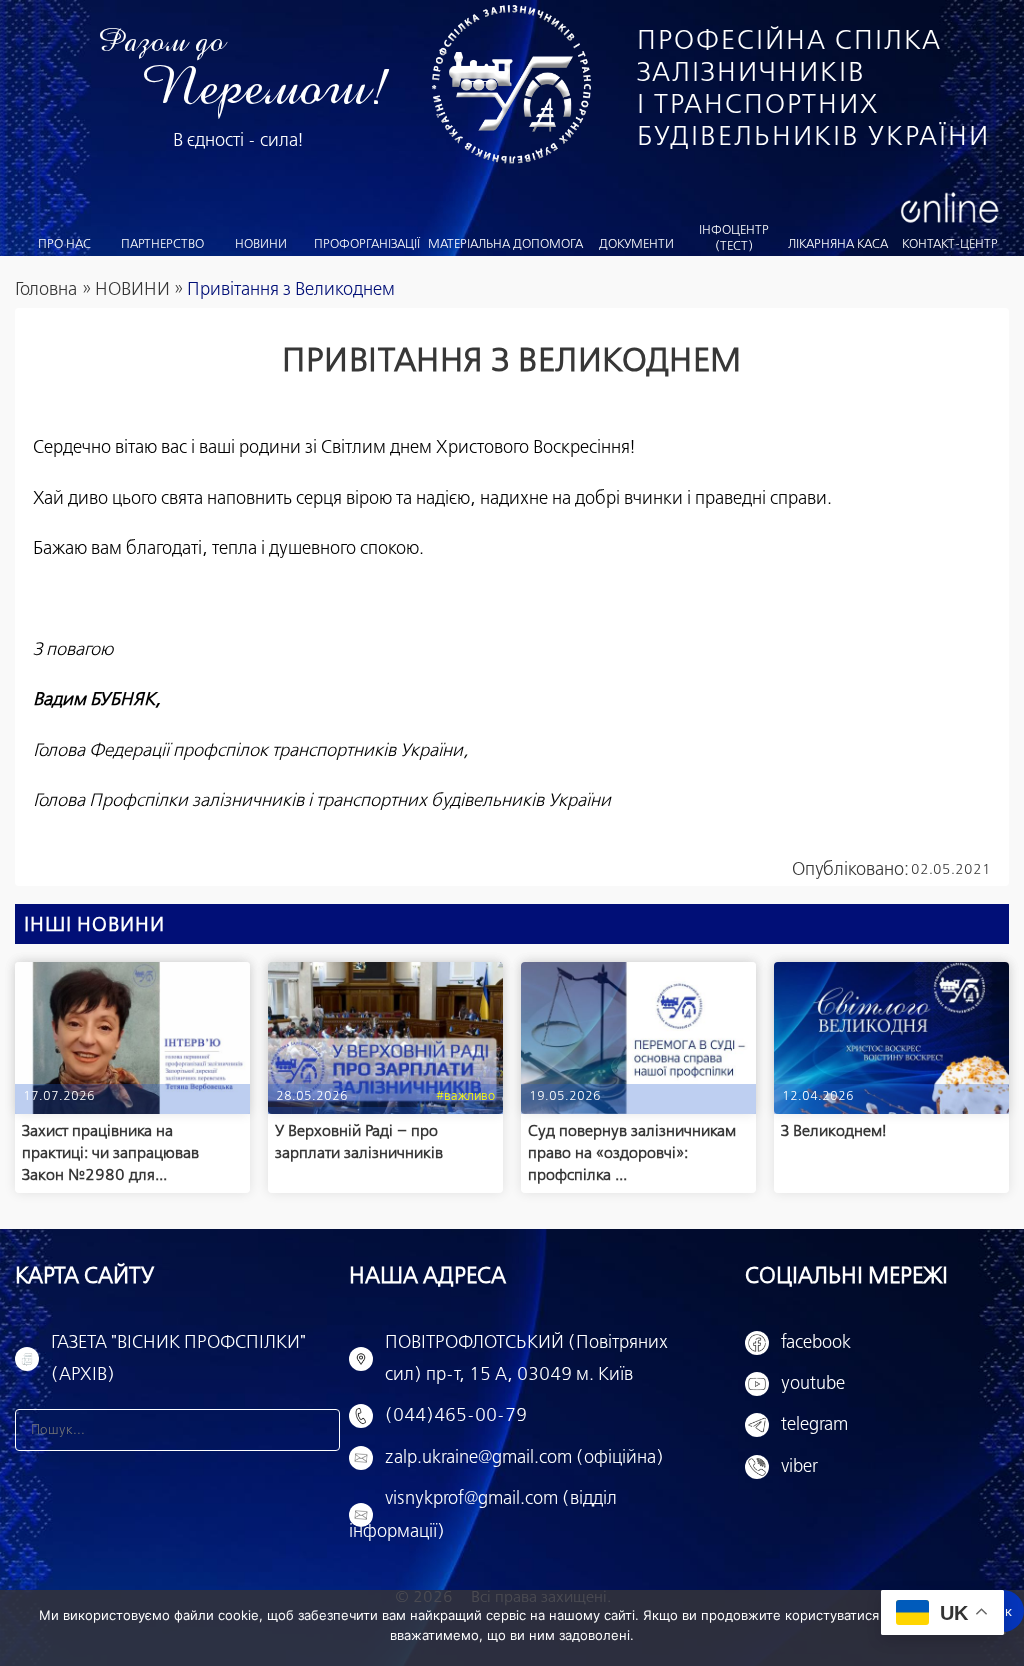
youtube (813, 1384)
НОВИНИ (132, 290)
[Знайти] (319, 1430)
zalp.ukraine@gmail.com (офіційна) (524, 1458)
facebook (816, 1343)
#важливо (465, 1096)
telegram (814, 1425)
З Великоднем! (833, 1131)
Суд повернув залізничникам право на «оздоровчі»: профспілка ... (632, 1153)
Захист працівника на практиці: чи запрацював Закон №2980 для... (110, 1153)
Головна (46, 290)
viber (799, 1467)
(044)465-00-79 (456, 1416)
